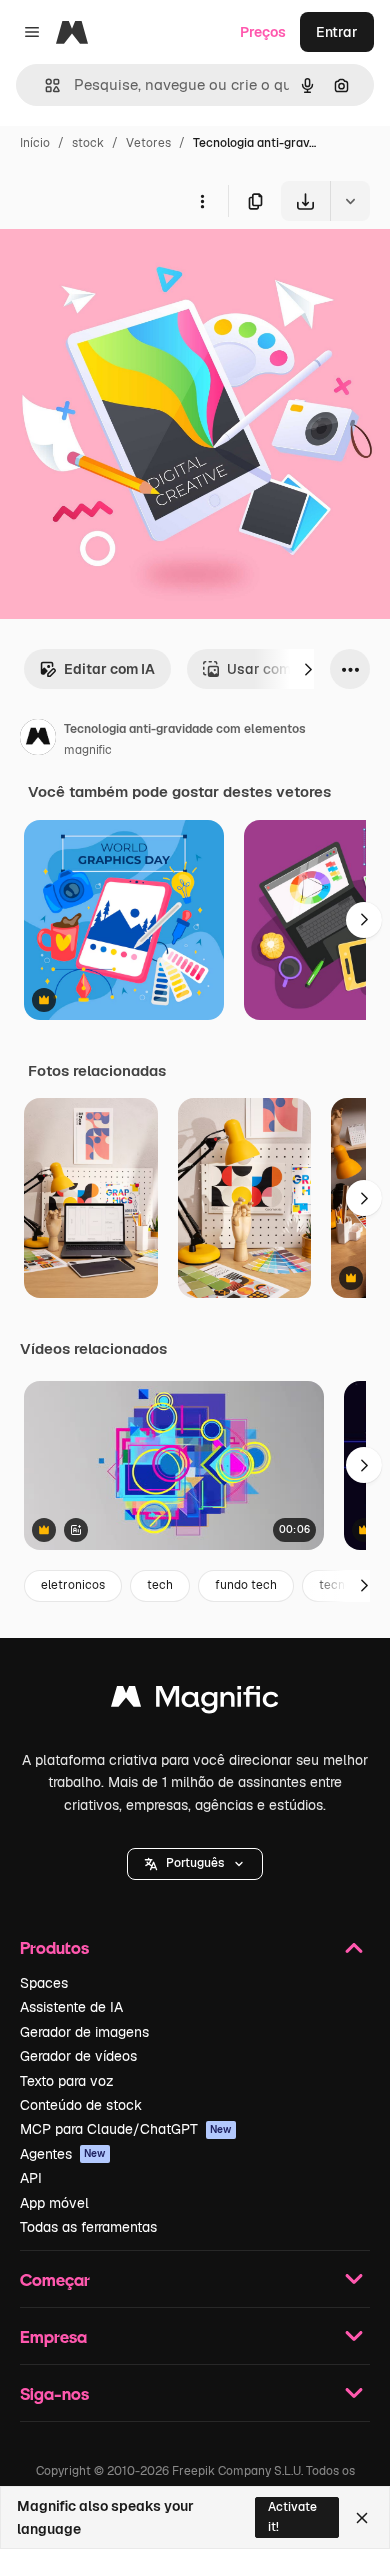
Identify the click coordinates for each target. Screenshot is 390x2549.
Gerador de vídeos (78, 2056)
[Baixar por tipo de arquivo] (350, 201)
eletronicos (73, 1585)
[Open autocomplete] (44, 85)
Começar (55, 2279)
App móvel (54, 2203)
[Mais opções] (202, 201)
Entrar (337, 32)
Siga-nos (54, 2393)
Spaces (44, 1983)
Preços (263, 32)
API (31, 2178)
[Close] (362, 2518)
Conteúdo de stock (81, 2105)
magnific (88, 750)
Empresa (53, 2336)
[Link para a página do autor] (38, 740)
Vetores (148, 143)
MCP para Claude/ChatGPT (126, 2129)
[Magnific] (195, 1701)
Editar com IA (109, 669)
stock (88, 143)
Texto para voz (67, 2081)
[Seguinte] (308, 669)
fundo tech (246, 1585)
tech (160, 1585)
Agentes (63, 2154)
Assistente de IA (71, 2007)
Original (128, 267)
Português (195, 1863)
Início (35, 143)
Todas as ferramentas (88, 2227)
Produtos (54, 1947)
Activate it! (292, 2516)
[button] (195, 1864)
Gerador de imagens (84, 2032)
